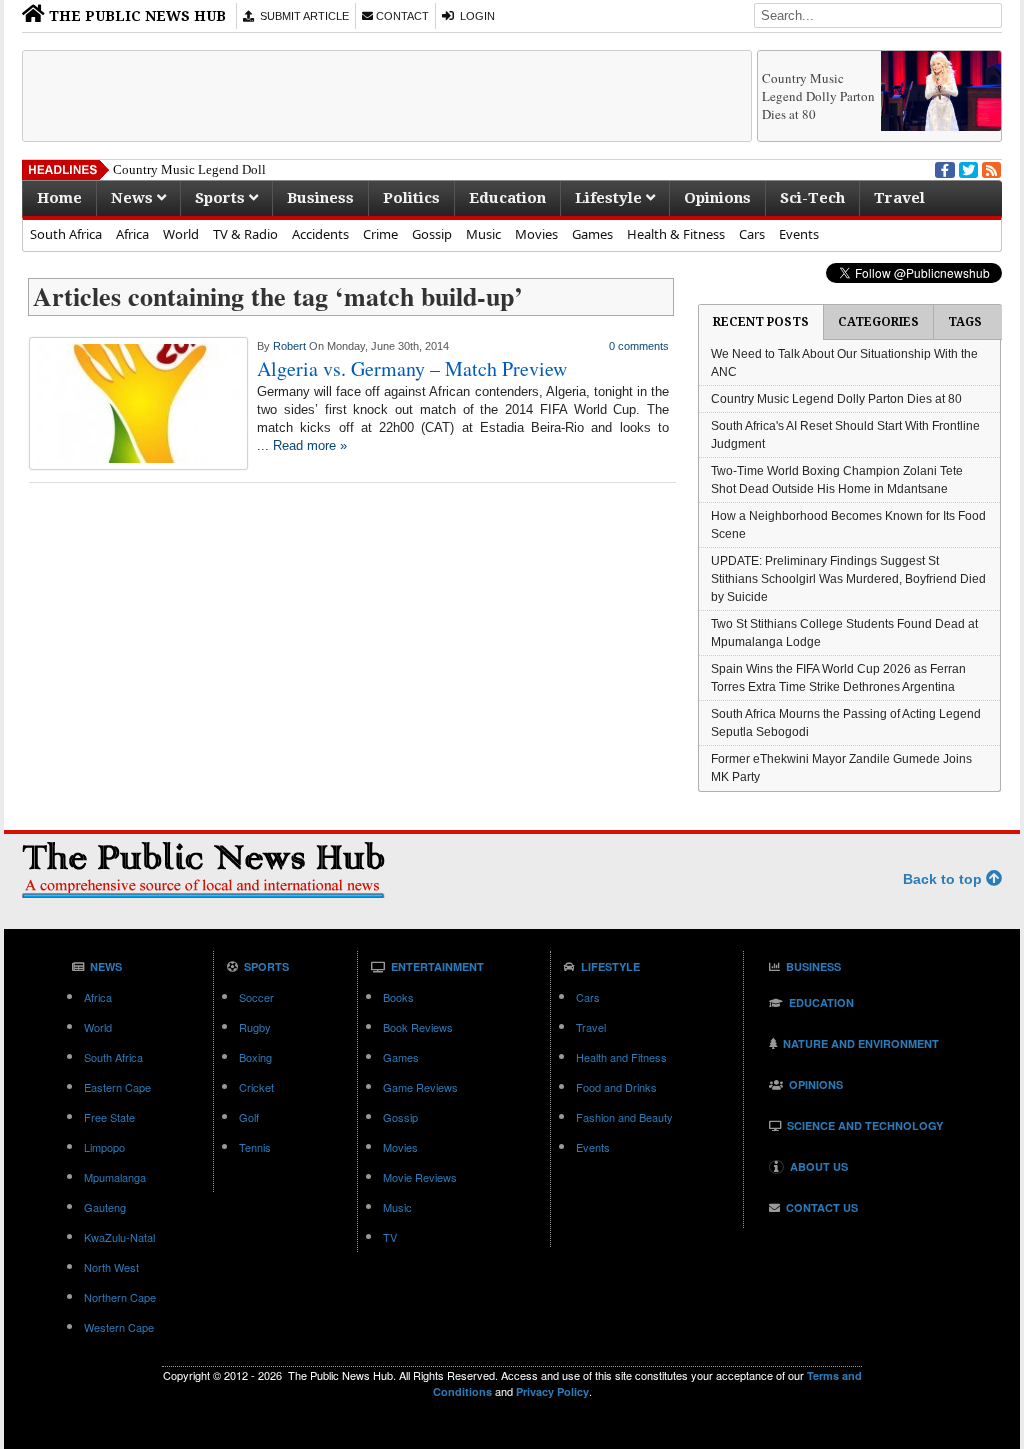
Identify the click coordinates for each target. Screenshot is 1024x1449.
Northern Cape (120, 1297)
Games (592, 234)
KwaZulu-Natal (119, 1237)
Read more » (310, 445)
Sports (222, 198)
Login (474, 16)
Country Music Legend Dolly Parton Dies (225, 169)
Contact (401, 16)
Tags (965, 322)
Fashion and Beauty (624, 1117)
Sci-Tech (812, 198)
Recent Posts (761, 322)
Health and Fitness (621, 1057)
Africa (132, 234)
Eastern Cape (117, 1087)
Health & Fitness (676, 234)
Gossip (432, 234)
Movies (536, 234)
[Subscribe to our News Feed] (990, 168)
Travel (899, 198)
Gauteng (105, 1207)
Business (320, 198)
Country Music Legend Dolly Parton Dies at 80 (818, 96)
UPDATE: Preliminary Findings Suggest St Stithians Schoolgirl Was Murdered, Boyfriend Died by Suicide (848, 579)
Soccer (256, 997)
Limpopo (104, 1147)
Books (398, 997)
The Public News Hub (135, 16)
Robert (289, 346)
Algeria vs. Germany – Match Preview (412, 368)
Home (59, 198)
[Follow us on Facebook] (943, 168)
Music (483, 234)
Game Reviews (420, 1087)
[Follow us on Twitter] (967, 168)
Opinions (717, 198)
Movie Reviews (420, 1177)
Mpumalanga (115, 1177)
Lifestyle (610, 198)
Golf (249, 1117)
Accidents (320, 234)
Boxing (255, 1057)
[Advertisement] (387, 96)
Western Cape (119, 1327)
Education (507, 198)
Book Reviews (418, 1027)
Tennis (255, 1147)
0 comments (639, 346)
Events (799, 234)
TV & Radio (245, 234)
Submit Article (301, 16)
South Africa (66, 234)
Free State (109, 1117)
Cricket (256, 1087)
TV (390, 1237)
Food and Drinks (616, 1087)
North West (111, 1267)
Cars (752, 234)
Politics (411, 198)
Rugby (255, 1027)
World (181, 234)
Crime (380, 234)
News (134, 198)
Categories (878, 322)
